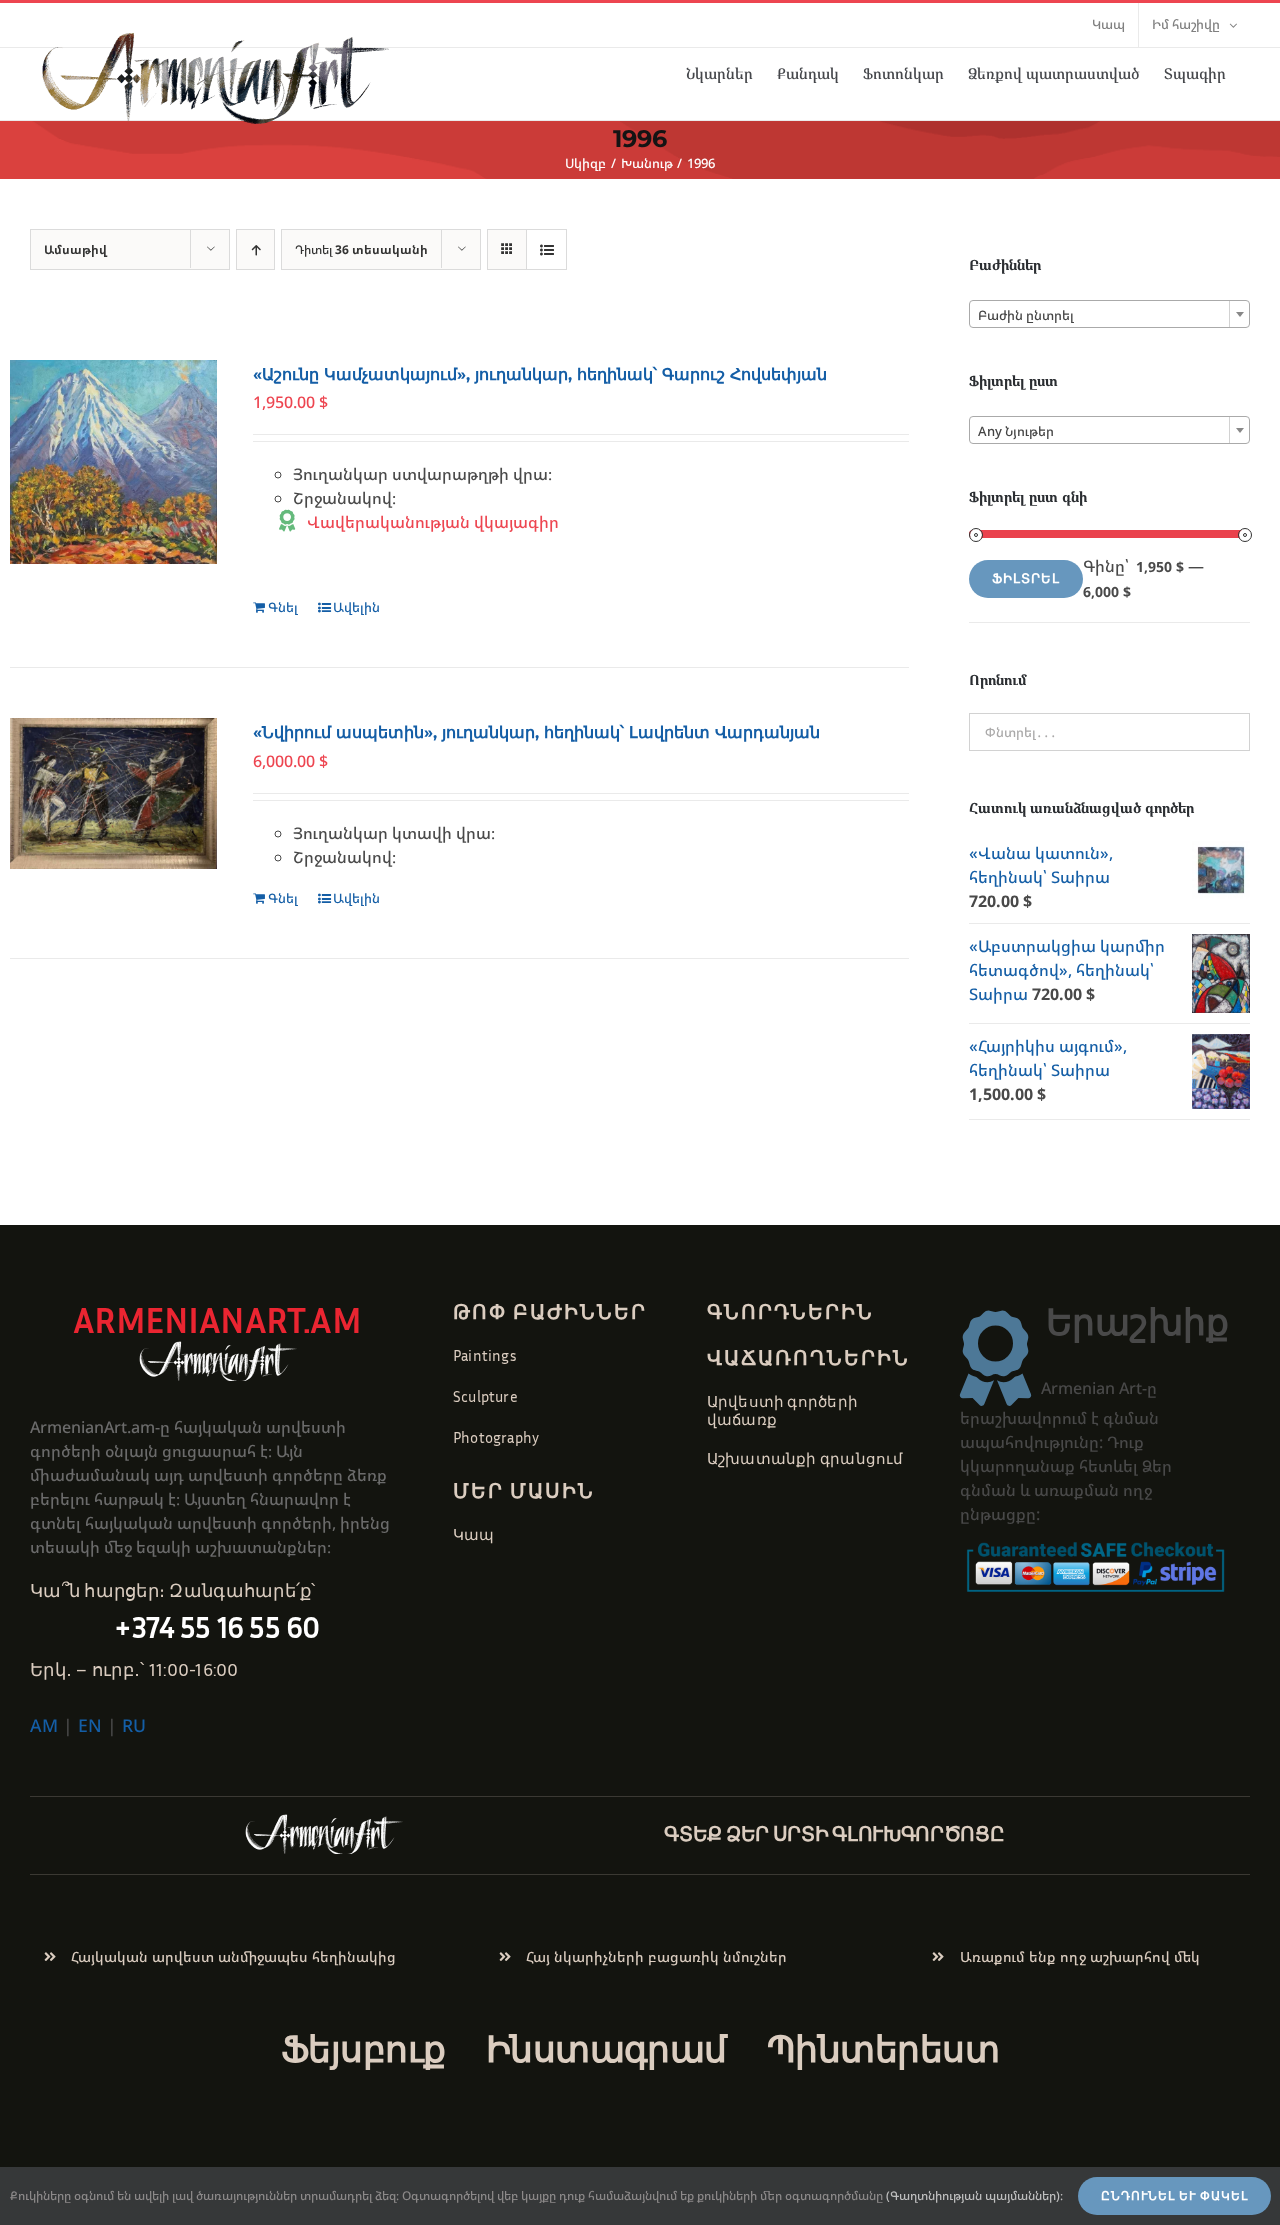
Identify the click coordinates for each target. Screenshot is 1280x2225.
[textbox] (1109, 315)
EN (90, 1725)
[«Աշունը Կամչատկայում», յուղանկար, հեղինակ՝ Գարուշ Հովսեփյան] (113, 462)
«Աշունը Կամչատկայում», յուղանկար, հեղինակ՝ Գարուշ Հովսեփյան (540, 374)
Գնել (283, 607)
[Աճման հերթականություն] (255, 249)
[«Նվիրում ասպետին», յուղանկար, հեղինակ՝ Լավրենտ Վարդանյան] (113, 793)
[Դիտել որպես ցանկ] (546, 249)
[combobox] (1109, 314)
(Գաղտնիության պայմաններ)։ (974, 2195)
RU (134, 1725)
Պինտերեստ (883, 2048)
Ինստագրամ (606, 2048)
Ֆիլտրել (1026, 578)
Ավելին (356, 607)
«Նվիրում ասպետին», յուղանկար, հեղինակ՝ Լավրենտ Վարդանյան (536, 732)
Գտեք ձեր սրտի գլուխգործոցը (834, 1833)
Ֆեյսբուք (363, 2048)
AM (44, 1725)
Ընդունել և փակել (1174, 2196)
